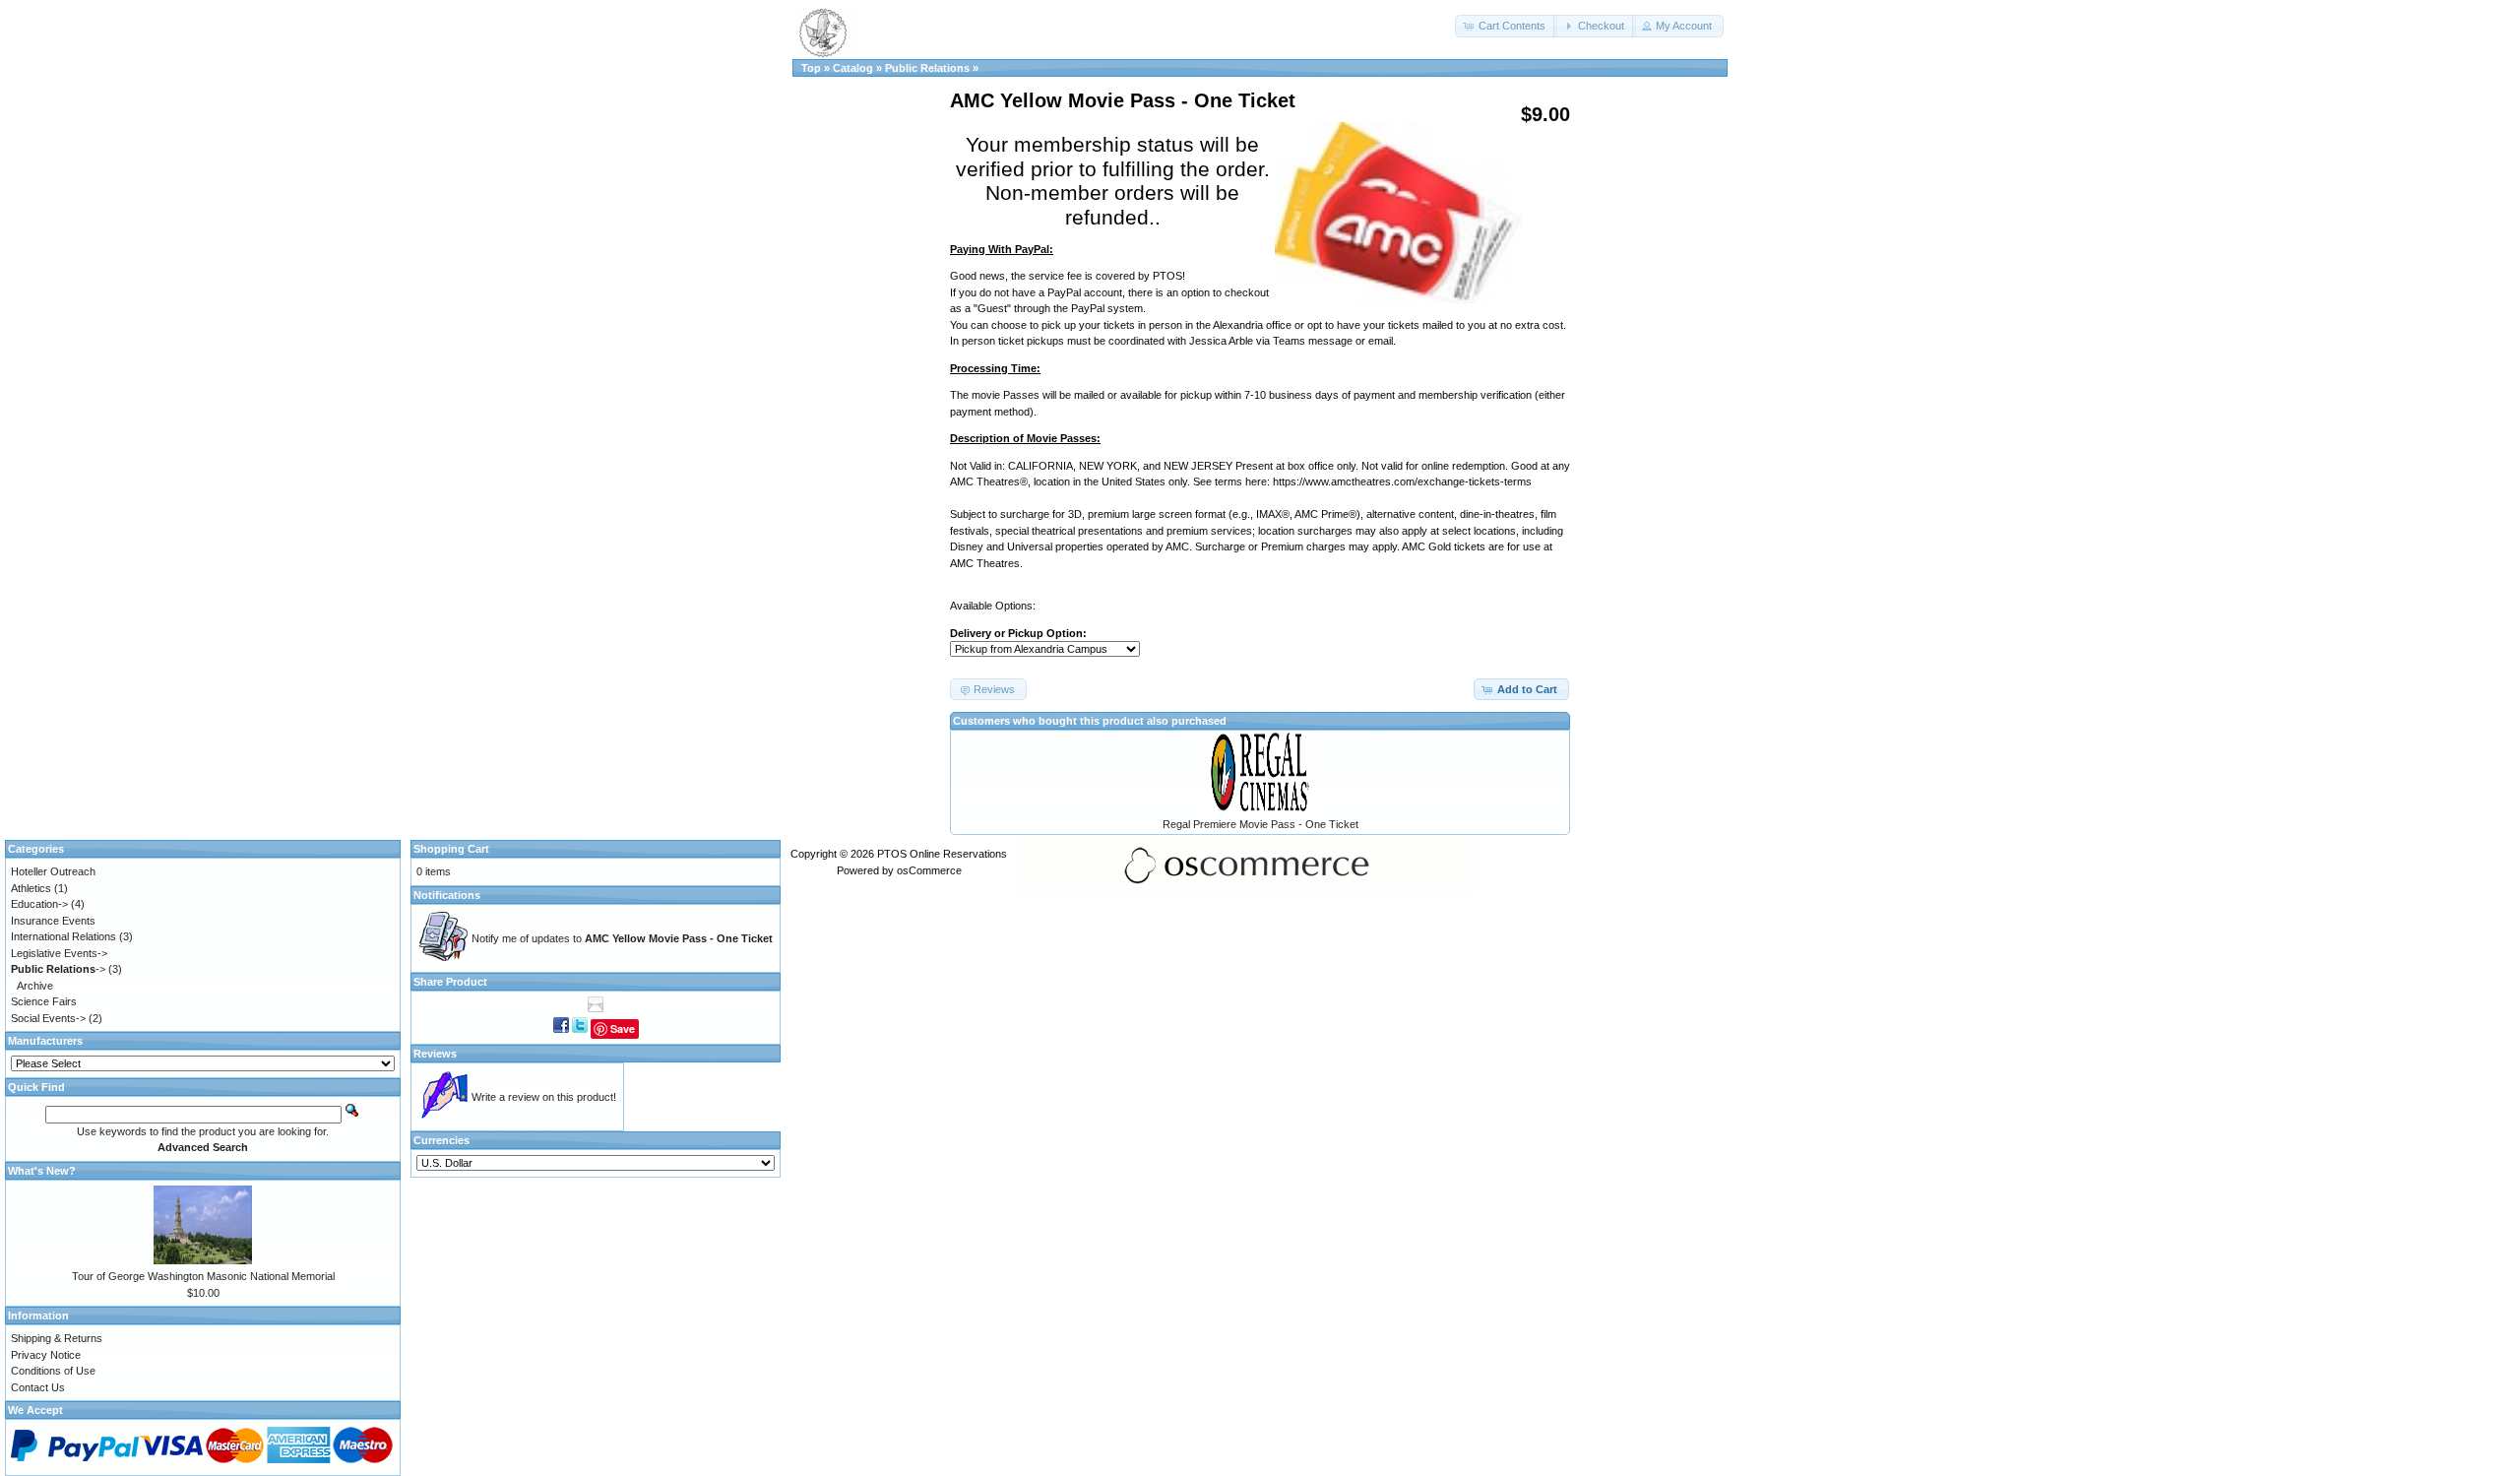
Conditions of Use (53, 1371)
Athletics (31, 888)
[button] (1506, 26)
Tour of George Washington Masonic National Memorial (203, 1276)
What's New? (42, 1171)
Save (623, 1028)
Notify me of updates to (622, 938)
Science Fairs (44, 1001)
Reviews (435, 1054)
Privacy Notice (46, 1355)
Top (811, 68)
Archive (35, 986)
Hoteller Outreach (53, 871)
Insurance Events (53, 921)
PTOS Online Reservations (942, 854)
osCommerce (929, 870)
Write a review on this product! (544, 1097)
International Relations (63, 936)
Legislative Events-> (59, 953)
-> (58, 969)
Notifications (447, 895)
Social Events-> (48, 1018)
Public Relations (927, 68)
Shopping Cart (451, 849)
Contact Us (38, 1387)
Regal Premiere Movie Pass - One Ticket (1260, 824)
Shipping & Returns (57, 1338)
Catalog (853, 68)
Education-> (39, 904)
